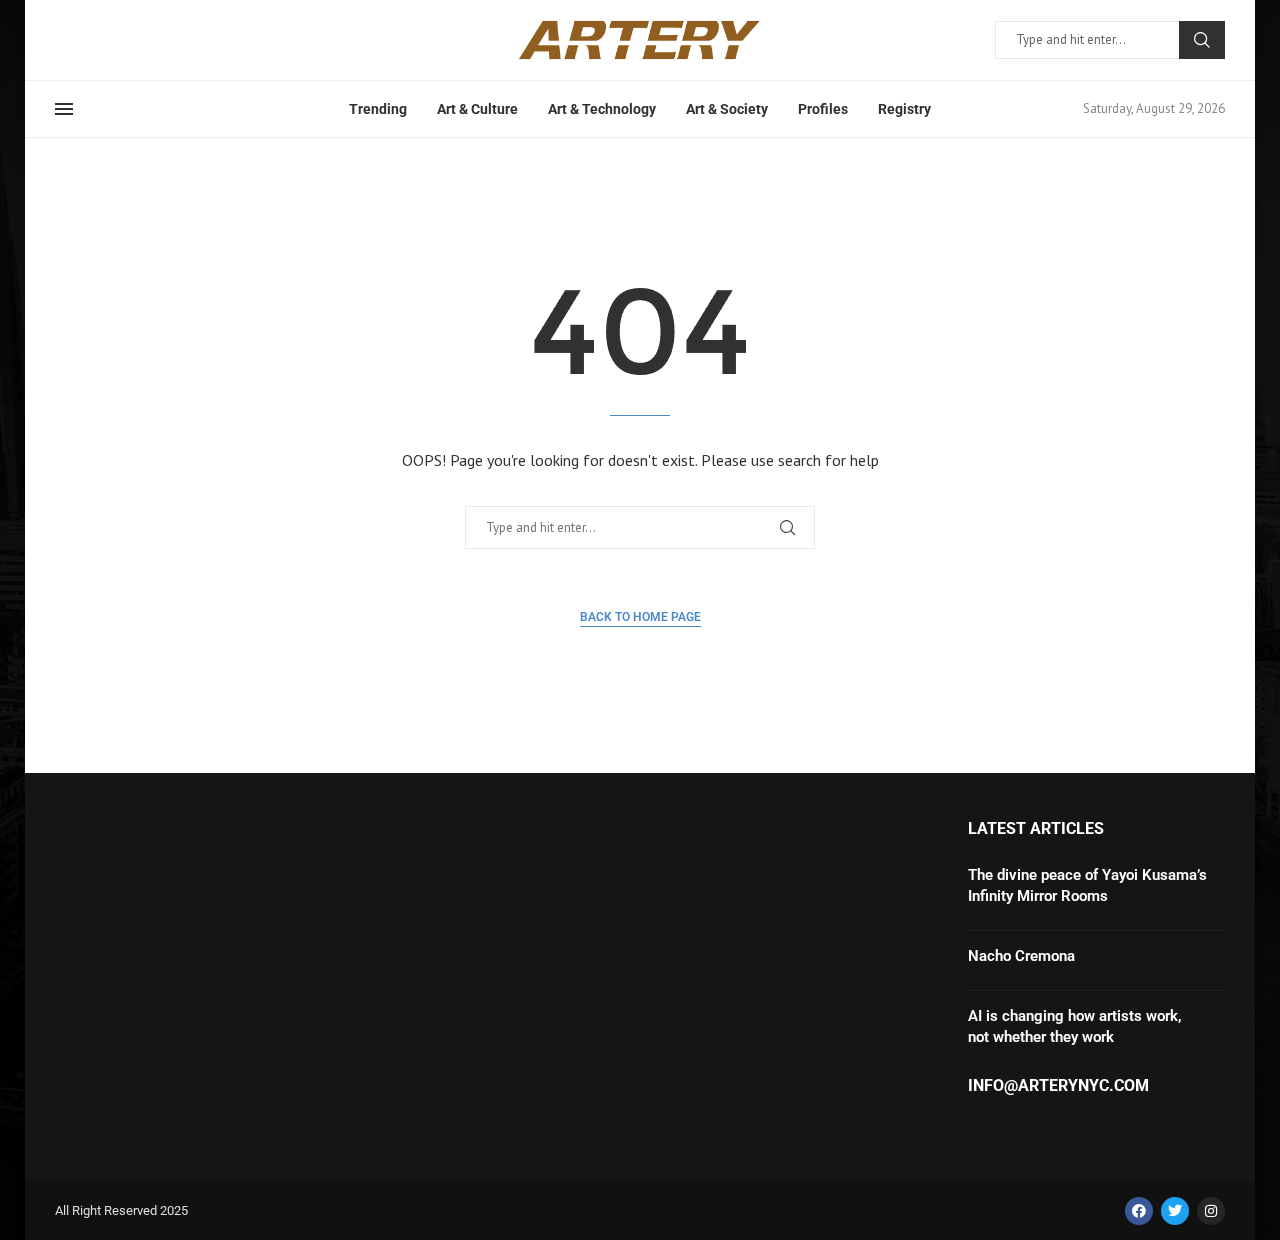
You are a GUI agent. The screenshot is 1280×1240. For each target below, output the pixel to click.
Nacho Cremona (1021, 956)
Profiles (823, 109)
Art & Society (727, 109)
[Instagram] (1211, 1211)
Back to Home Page (640, 617)
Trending (378, 109)
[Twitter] (1175, 1211)
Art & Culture (477, 109)
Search (1202, 40)
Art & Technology (602, 109)
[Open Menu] (64, 109)
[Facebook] (1139, 1211)
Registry (904, 109)
